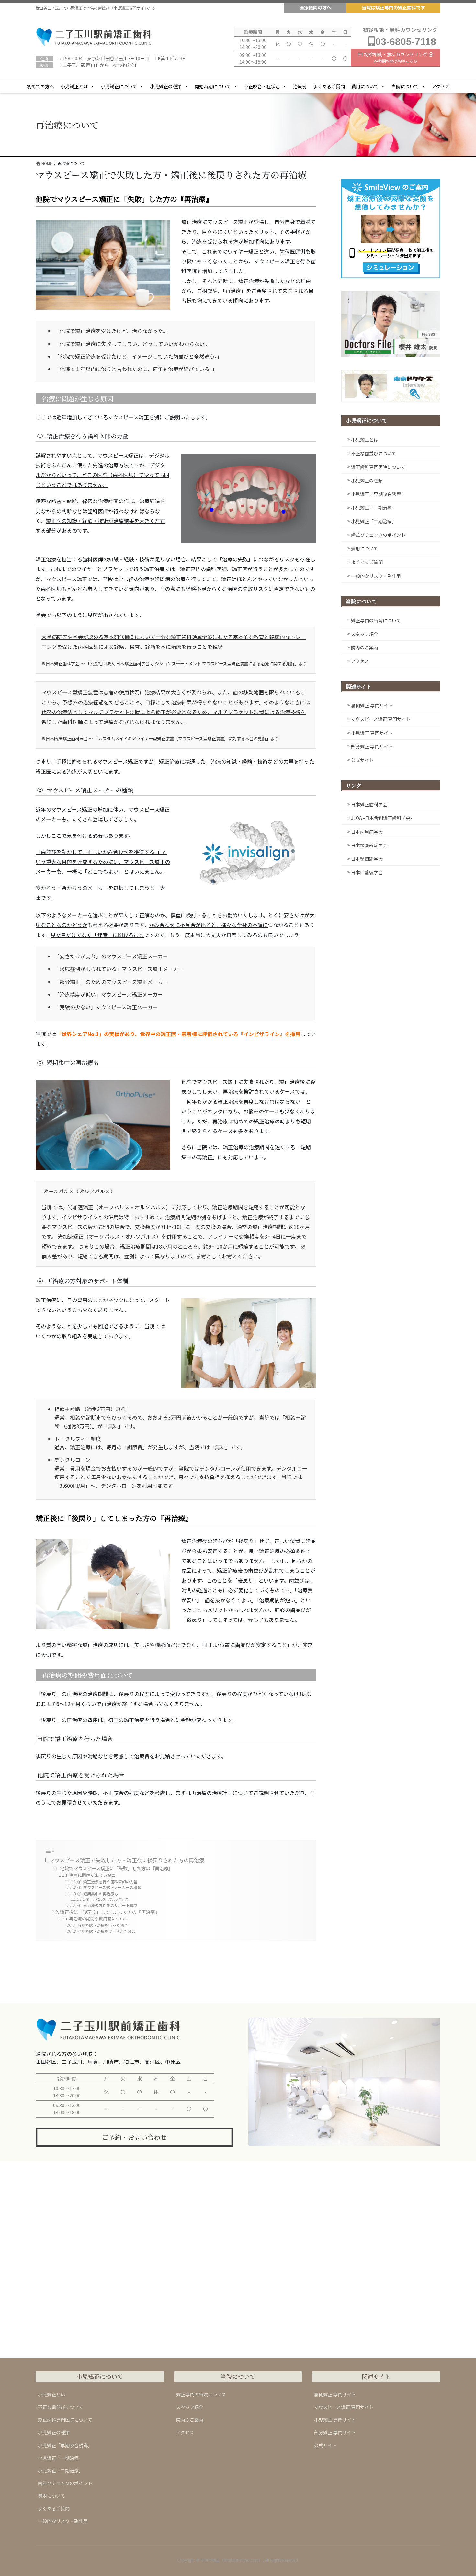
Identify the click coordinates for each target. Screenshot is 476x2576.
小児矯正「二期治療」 (374, 521)
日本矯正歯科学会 (369, 804)
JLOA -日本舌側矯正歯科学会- (382, 818)
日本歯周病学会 (367, 832)
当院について (405, 86)
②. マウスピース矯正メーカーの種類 (109, 1887)
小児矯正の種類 (166, 86)
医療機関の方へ (315, 7)
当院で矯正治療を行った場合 (103, 1925)
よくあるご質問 (329, 86)
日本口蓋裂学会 (367, 872)
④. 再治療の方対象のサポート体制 (108, 1905)
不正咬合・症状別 (262, 86)
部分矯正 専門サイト (372, 746)
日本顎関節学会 (367, 859)
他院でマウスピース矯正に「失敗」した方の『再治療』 (116, 1868)
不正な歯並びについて (374, 453)
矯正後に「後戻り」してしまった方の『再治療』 (110, 1912)
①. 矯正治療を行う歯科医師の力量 (108, 1881)
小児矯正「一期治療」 (374, 508)
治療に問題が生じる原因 (92, 1875)
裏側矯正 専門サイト (372, 705)
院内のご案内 (365, 647)
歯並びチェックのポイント (378, 535)
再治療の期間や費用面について (99, 1919)
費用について (365, 86)
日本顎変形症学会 (369, 845)
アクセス (441, 86)
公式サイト (362, 760)
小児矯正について (119, 86)
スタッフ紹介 (365, 634)
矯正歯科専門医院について (378, 467)
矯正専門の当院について (376, 620)
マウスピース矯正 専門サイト (381, 719)
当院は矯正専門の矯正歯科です (393, 7)
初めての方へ (40, 86)
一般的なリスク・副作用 (376, 576)
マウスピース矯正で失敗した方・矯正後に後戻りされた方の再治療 (127, 1860)
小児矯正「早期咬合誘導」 (378, 494)
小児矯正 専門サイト (372, 733)
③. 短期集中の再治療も (98, 1893)
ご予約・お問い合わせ (134, 2137)
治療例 (300, 86)
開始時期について (213, 86)
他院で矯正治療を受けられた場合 (107, 1931)
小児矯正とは (74, 86)
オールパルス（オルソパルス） (109, 1899)
